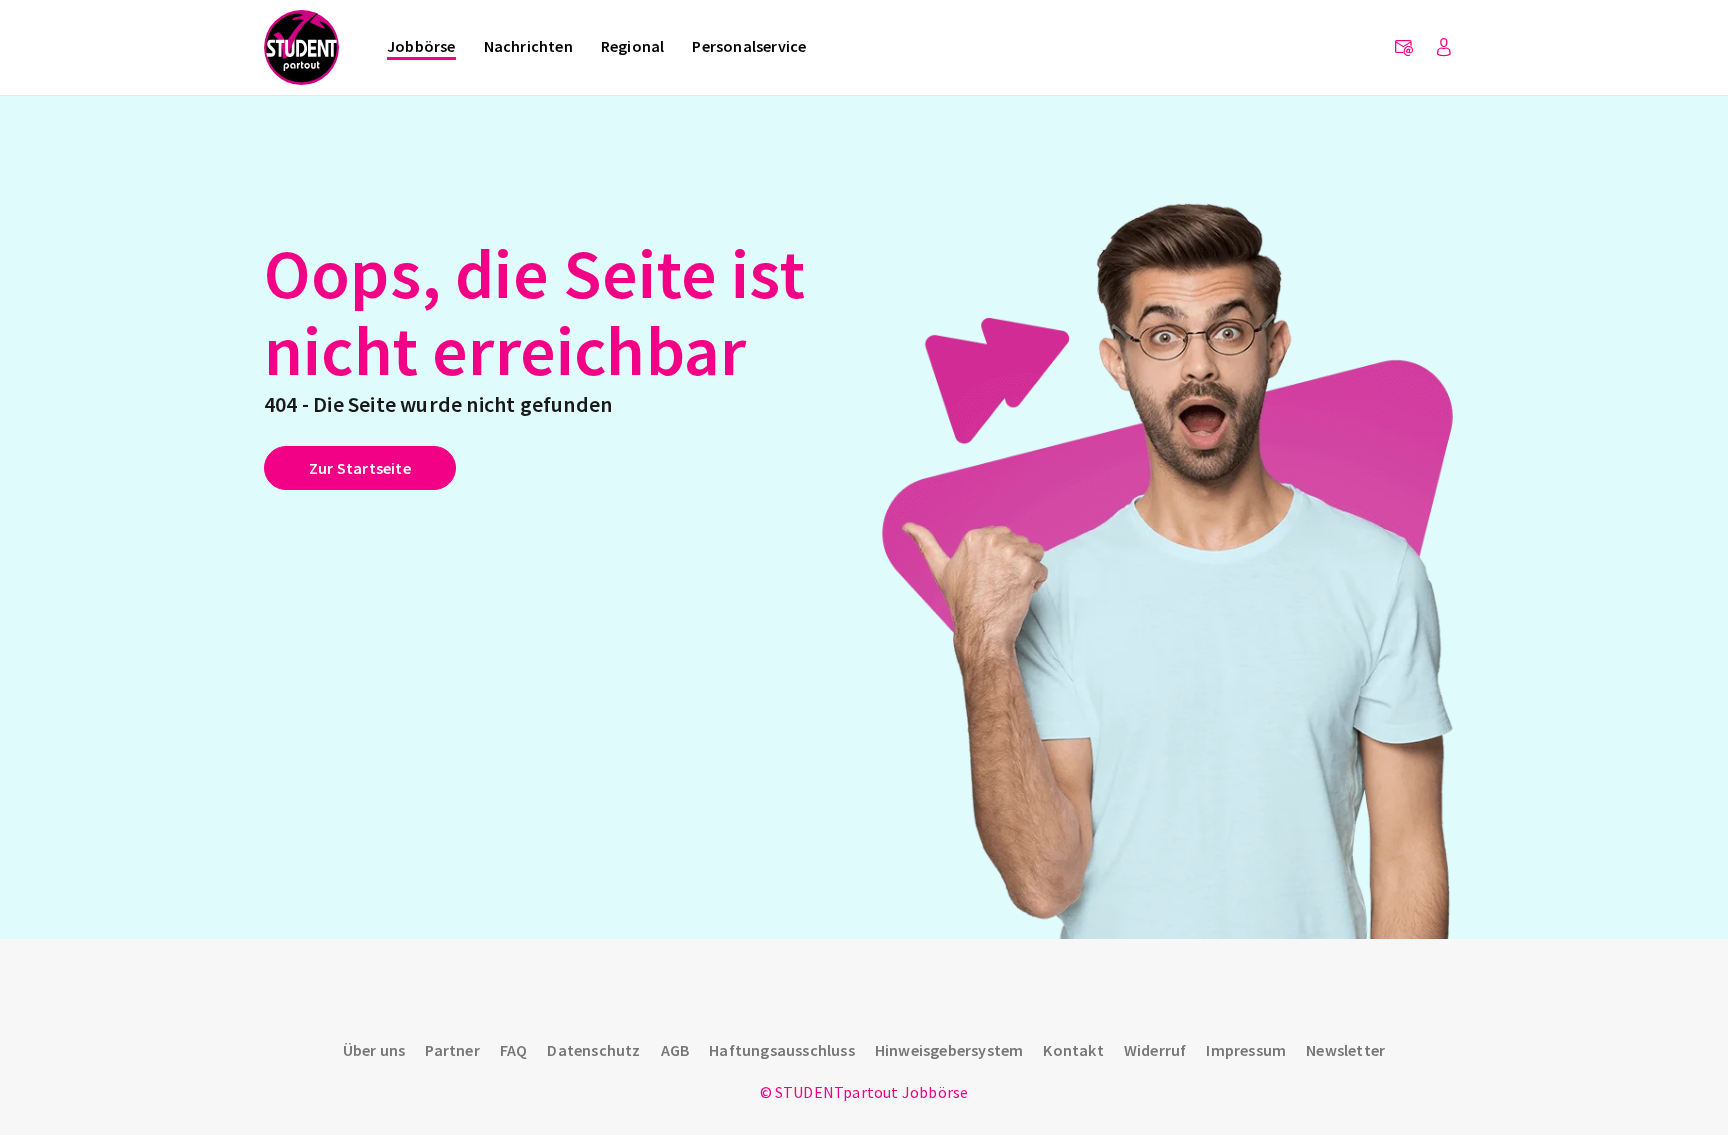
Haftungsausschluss (782, 1050)
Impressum (1246, 1050)
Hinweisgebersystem (949, 1050)
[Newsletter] (1404, 48)
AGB (675, 1050)
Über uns (374, 1050)
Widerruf (1155, 1050)
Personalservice (749, 46)
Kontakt (1073, 1050)
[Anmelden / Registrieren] (1444, 48)
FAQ (514, 1050)
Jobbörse (421, 46)
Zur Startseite (360, 468)
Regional (633, 46)
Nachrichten (528, 46)
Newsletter (1345, 1050)
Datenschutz (593, 1050)
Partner (452, 1050)
